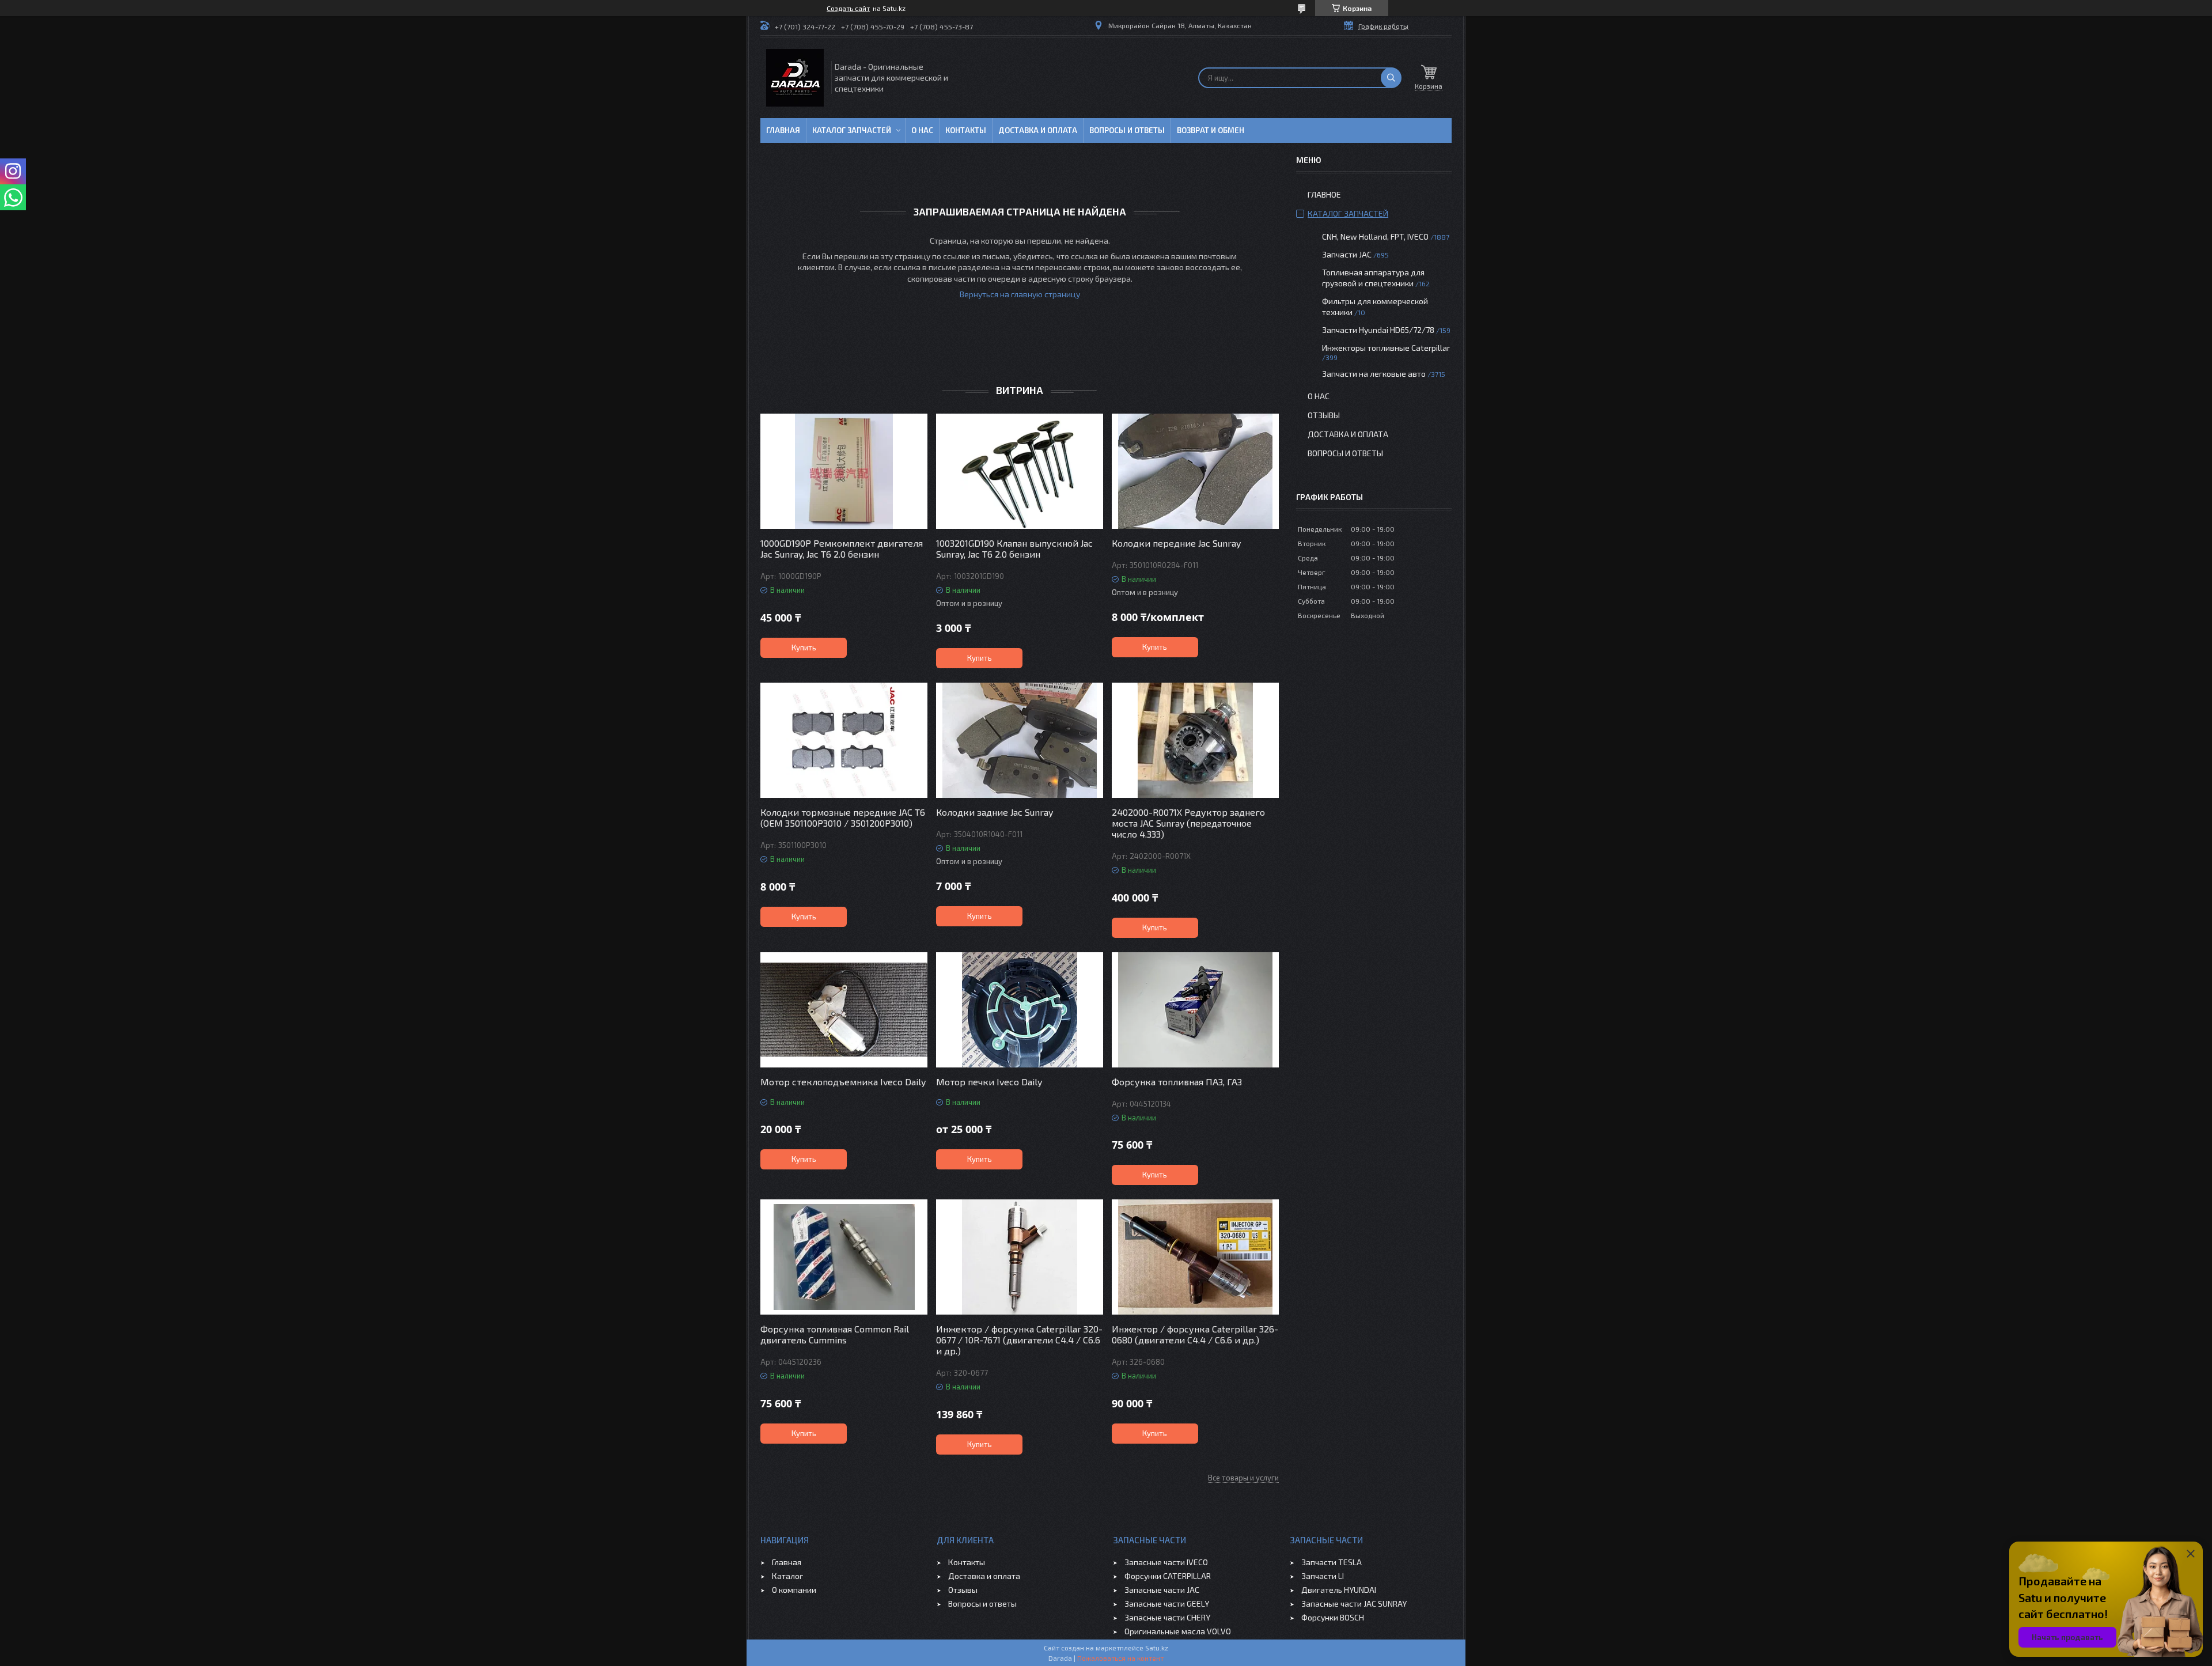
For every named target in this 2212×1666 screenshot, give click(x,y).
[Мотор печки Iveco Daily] (1020, 1010)
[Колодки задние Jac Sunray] (1020, 740)
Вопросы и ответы (1127, 130)
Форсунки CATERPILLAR (1168, 1576)
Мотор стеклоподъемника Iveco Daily (843, 1082)
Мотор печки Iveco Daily (989, 1082)
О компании (794, 1590)
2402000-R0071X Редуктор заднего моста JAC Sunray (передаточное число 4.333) (1188, 823)
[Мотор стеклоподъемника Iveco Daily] (844, 1010)
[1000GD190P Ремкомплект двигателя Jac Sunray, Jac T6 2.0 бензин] (844, 471)
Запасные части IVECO (1166, 1562)
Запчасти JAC (1347, 254)
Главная (783, 130)
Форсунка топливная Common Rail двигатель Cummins (835, 1334)
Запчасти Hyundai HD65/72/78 (1378, 330)
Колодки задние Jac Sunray (995, 812)
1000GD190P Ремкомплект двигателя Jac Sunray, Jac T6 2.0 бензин (842, 548)
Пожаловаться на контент (1120, 1658)
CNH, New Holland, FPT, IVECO (1375, 236)
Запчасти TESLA (1332, 1562)
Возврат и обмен (1211, 130)
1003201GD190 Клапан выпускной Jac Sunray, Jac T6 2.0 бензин (1014, 548)
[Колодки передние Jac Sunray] (1195, 471)
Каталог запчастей (852, 130)
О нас (922, 130)
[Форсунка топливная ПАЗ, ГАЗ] (1195, 1010)
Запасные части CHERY (1167, 1617)
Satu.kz (1157, 1648)
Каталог (787, 1576)
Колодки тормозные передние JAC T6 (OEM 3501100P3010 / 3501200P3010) (843, 817)
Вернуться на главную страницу (1020, 294)
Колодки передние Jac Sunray (1176, 543)
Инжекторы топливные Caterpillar (1386, 348)
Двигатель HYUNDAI (1339, 1590)
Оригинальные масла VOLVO (1178, 1631)
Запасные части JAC (1162, 1590)
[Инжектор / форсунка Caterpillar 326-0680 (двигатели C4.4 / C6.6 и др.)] (1195, 1257)
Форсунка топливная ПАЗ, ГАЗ (1177, 1082)
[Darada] (795, 78)
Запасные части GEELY (1167, 1603)
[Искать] (1391, 78)
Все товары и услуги (1243, 1478)
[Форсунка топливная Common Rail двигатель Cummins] (844, 1257)
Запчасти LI (1323, 1576)
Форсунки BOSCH (1333, 1617)
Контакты (966, 130)
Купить (804, 648)
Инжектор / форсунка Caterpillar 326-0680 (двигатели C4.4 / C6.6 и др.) (1195, 1334)
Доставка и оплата (1038, 130)
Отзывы (1324, 415)
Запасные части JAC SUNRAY (1354, 1603)
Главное (1324, 194)
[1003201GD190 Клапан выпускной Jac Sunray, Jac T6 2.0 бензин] (1020, 471)
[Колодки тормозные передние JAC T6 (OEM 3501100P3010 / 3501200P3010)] (844, 740)
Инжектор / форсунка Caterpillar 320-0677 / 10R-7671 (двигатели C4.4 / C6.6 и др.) (1019, 1340)
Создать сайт (848, 8)
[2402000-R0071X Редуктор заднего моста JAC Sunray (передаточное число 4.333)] (1195, 740)
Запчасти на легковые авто (1374, 374)
